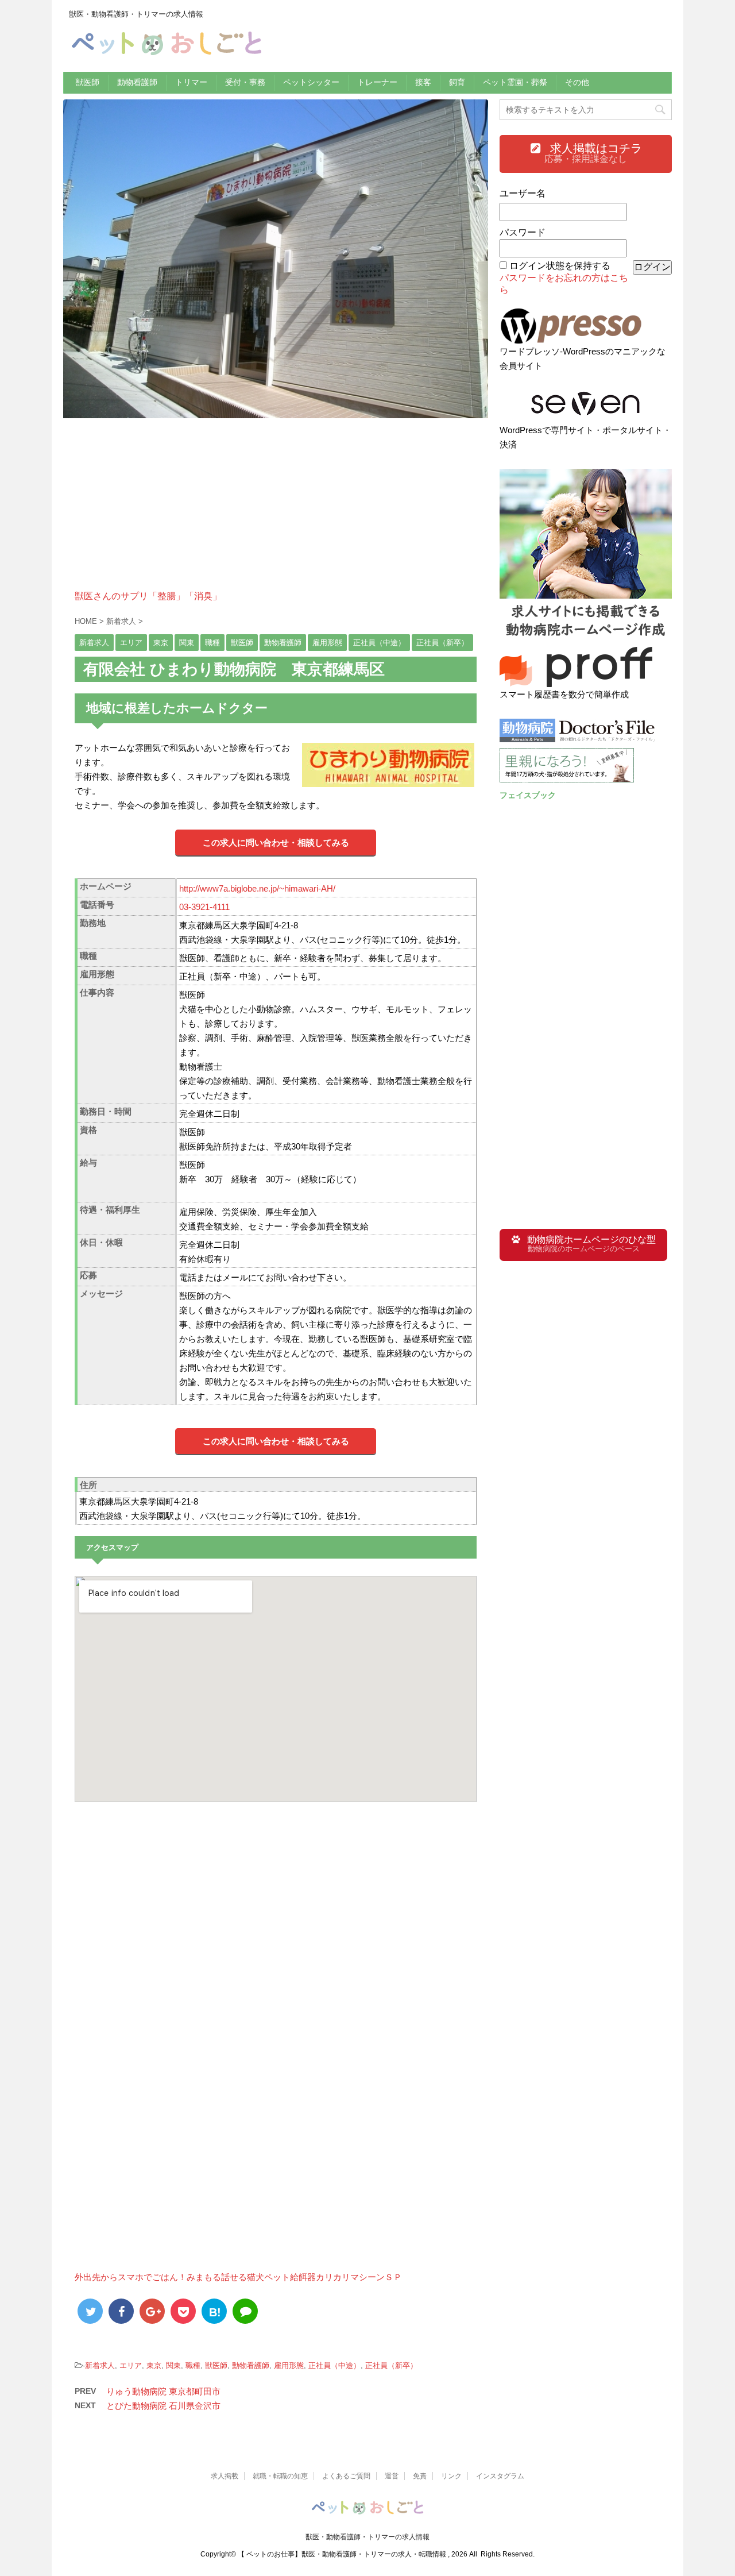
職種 (193, 2365)
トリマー (191, 82)
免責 (420, 2476)
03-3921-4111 (204, 907)
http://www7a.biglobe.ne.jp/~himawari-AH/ (257, 888)
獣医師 (87, 82)
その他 (577, 82)
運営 (392, 2476)
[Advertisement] (276, 510)
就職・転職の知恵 (280, 2476)
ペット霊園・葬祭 (515, 82)
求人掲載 (225, 2476)
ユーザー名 (523, 193)
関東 (173, 2365)
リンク (451, 2476)
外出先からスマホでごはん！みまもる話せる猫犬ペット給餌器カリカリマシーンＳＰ (238, 2277)
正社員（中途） (334, 2365)
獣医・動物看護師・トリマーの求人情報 (367, 2537)
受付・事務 (245, 82)
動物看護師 (137, 82)
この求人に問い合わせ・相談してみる (276, 842)
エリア (131, 2365)
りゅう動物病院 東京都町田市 (163, 2391)
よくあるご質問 (346, 2476)
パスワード (523, 232)
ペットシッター (311, 82)
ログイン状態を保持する (560, 266)
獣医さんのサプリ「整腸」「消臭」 (148, 596)
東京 (154, 2365)
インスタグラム (500, 2476)
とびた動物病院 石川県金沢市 (163, 2406)
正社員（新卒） (391, 2365)
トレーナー (377, 82)
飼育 (457, 82)
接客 (423, 82)
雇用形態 (289, 2365)
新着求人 (100, 2365)
